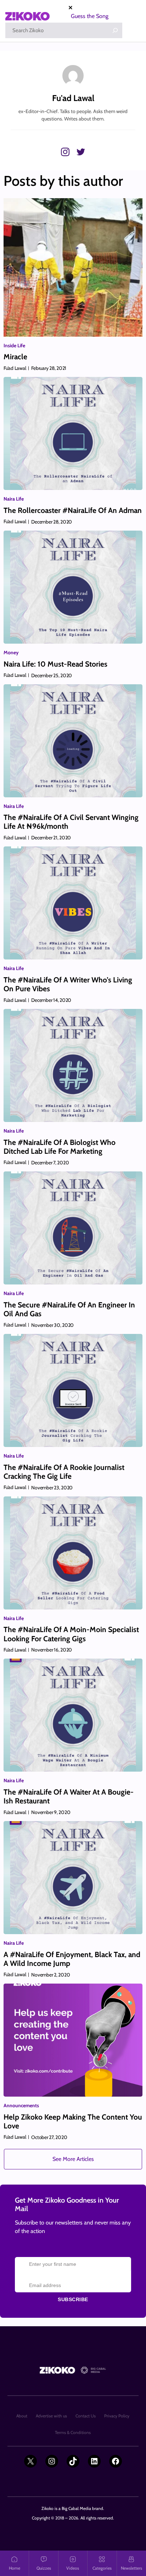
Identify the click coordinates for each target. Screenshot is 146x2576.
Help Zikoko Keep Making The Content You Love (73, 2121)
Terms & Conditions (73, 2432)
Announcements (21, 2105)
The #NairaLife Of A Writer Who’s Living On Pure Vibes (68, 984)
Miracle (15, 357)
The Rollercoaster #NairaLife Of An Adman (73, 510)
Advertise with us (51, 2416)
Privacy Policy (117, 2416)
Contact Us (86, 2416)
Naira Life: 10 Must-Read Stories (55, 664)
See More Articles (73, 2159)
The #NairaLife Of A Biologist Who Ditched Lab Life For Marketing (60, 1147)
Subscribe (73, 2299)
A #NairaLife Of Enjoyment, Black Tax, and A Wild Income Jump (72, 1959)
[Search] (115, 30)
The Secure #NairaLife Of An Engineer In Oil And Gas (69, 1309)
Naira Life (14, 499)
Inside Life (14, 345)
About (22, 2416)
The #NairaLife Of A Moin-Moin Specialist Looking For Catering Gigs (71, 1634)
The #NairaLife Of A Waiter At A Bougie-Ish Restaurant (69, 1796)
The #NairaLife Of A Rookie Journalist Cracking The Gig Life (64, 1472)
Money (11, 652)
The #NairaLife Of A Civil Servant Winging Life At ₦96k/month (71, 822)
